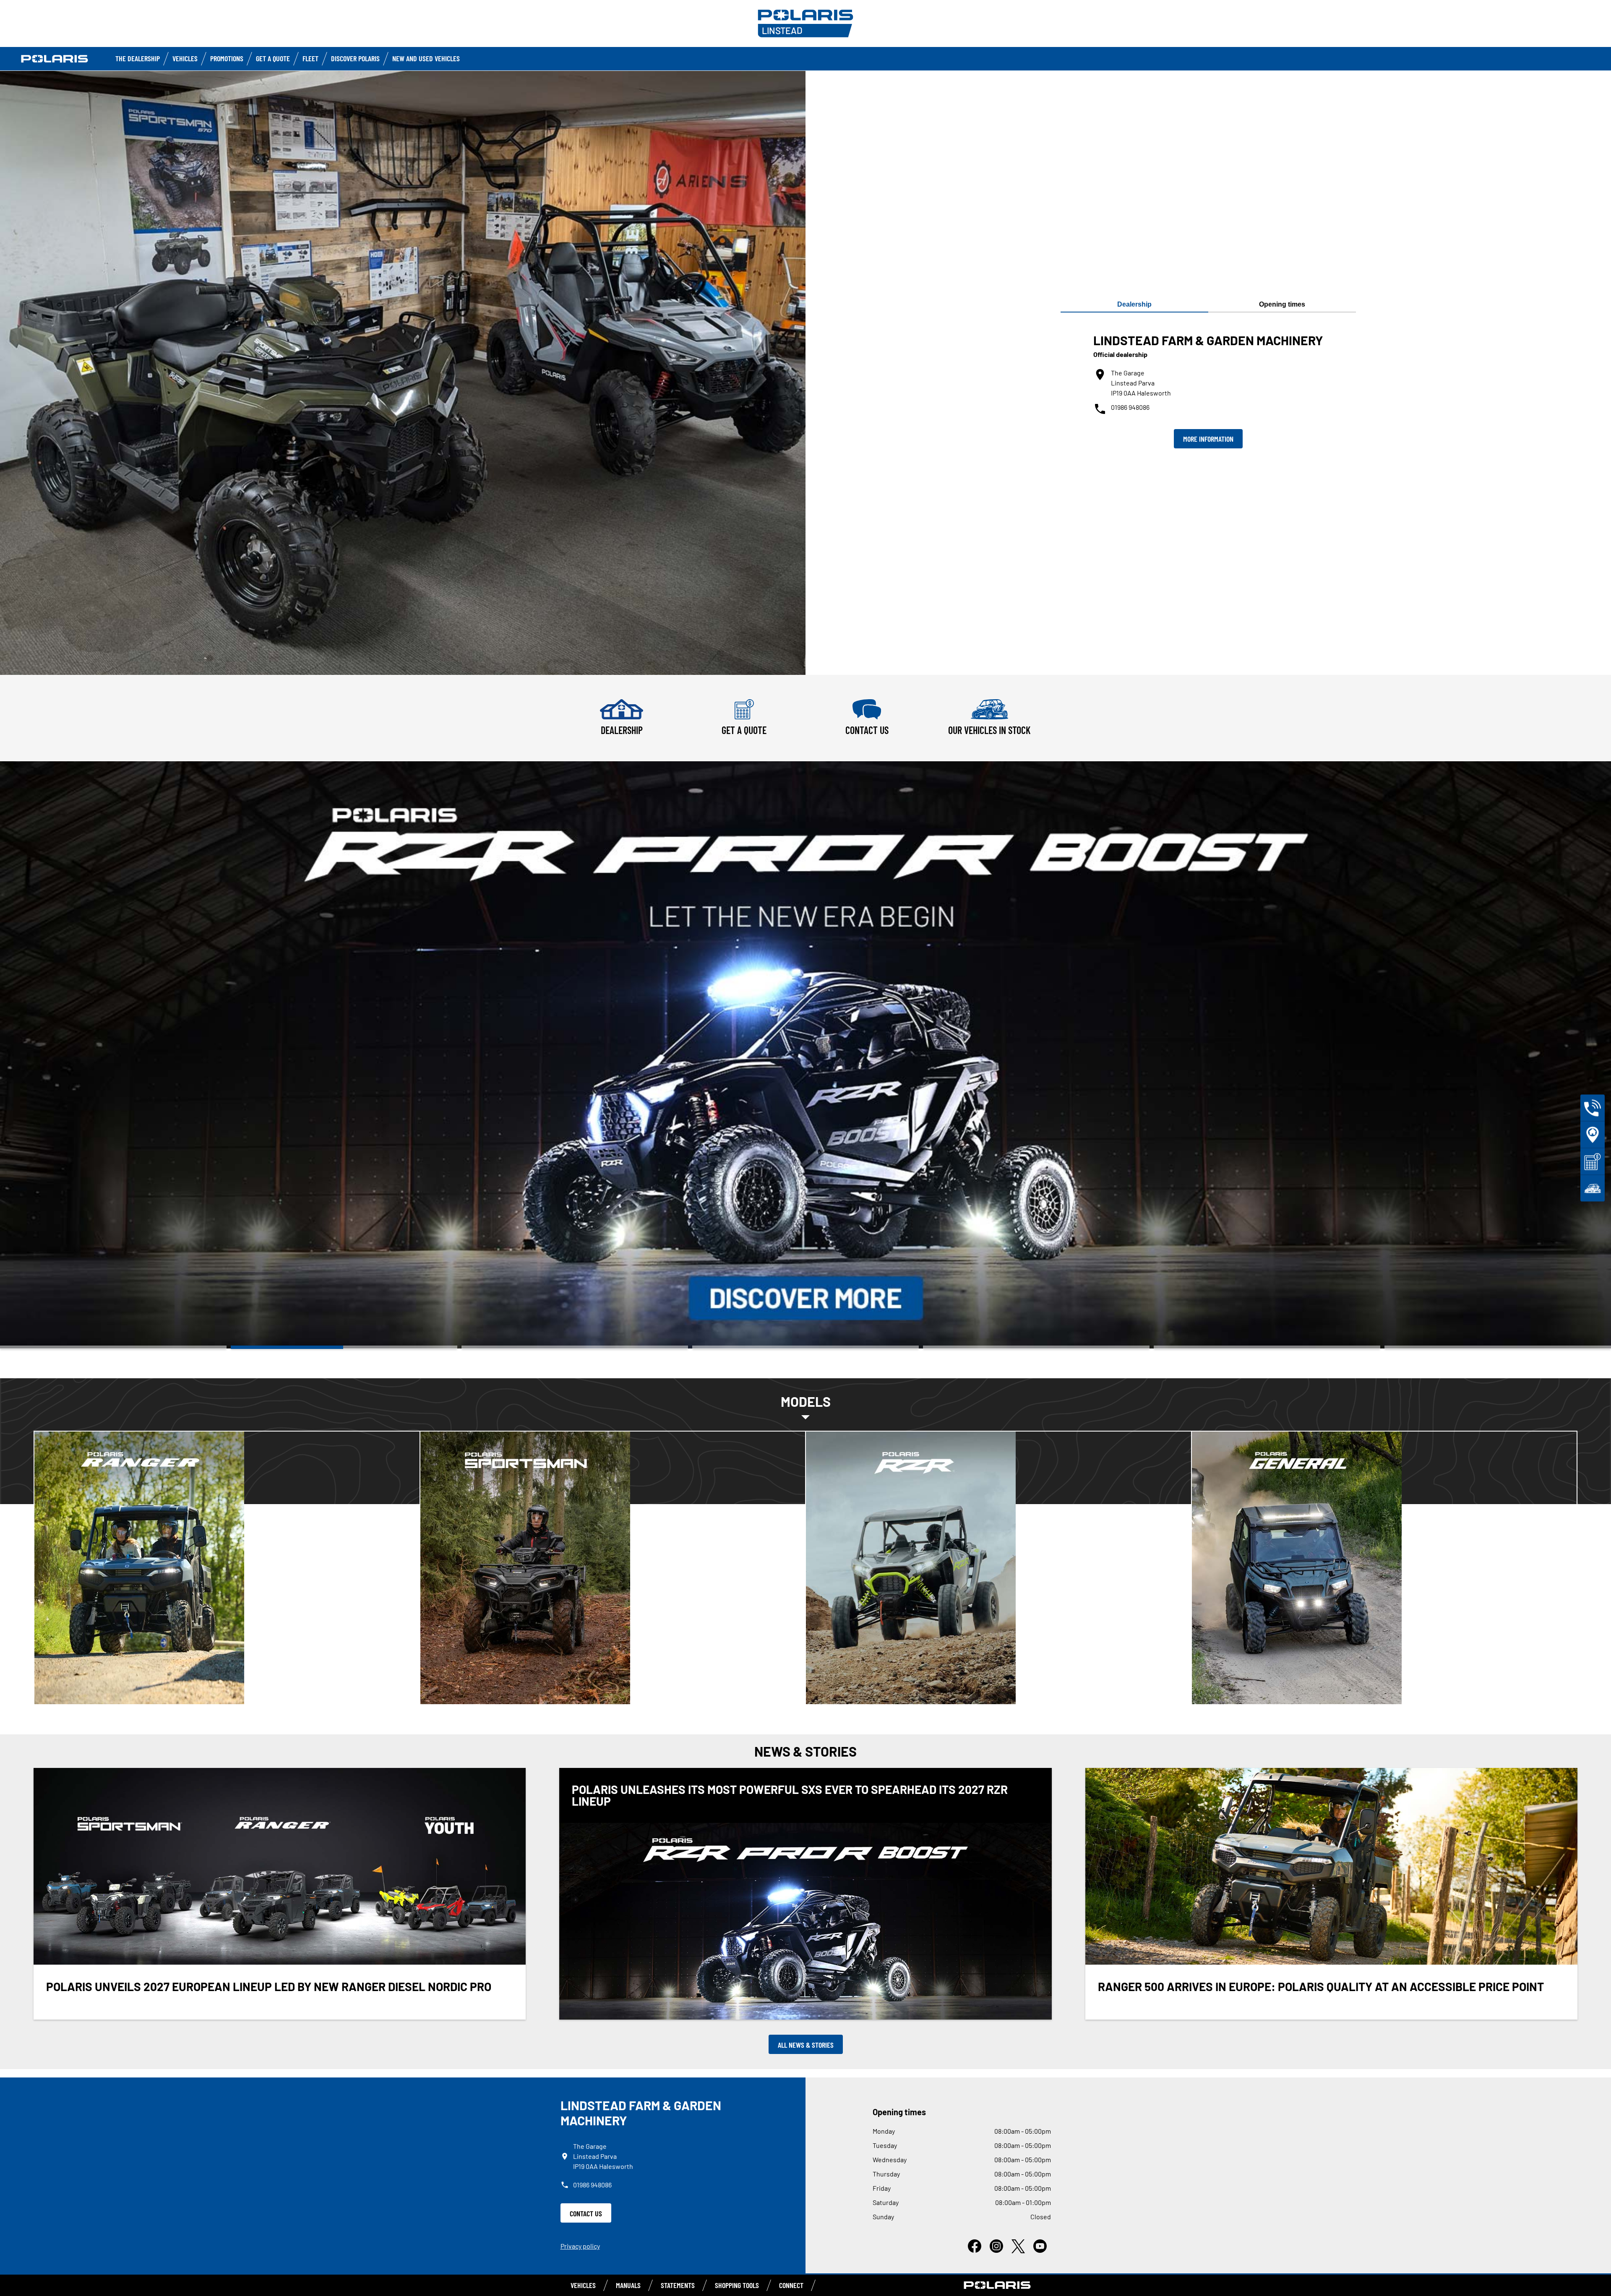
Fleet (310, 58)
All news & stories (806, 2045)
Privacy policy (580, 2246)
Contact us (586, 2213)
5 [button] (1036, 1347)
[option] (805, 1055)
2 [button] (344, 1347)
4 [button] (805, 1347)
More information (1208, 439)
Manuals (628, 2285)
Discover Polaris (355, 58)
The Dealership (138, 58)
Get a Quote (273, 58)
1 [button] (113, 1347)
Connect (791, 2285)
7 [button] (1498, 1347)
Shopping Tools (737, 2285)
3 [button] (575, 1347)
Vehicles (185, 58)
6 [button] (1267, 1347)
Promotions (227, 58)
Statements (678, 2285)
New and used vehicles (426, 58)
